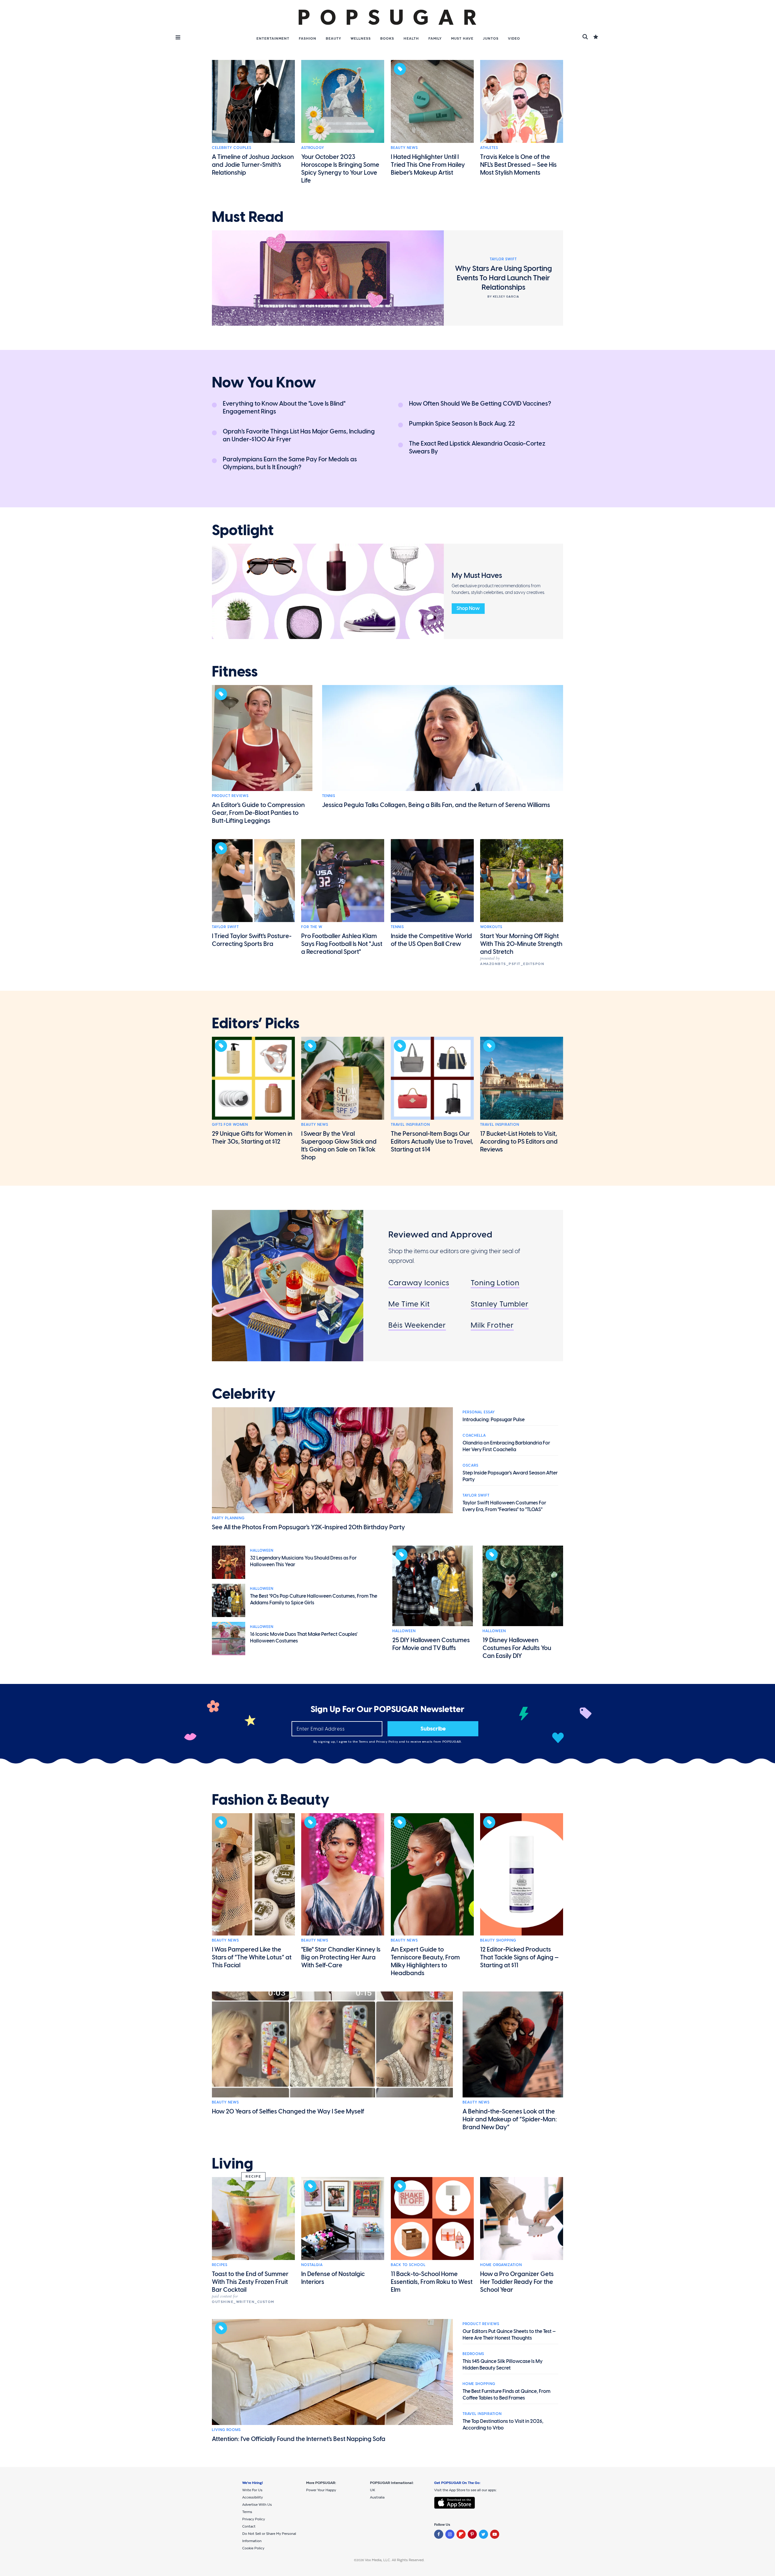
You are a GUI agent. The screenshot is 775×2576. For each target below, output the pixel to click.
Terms (364, 1742)
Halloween (262, 1550)
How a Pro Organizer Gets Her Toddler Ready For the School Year (517, 2282)
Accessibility (252, 2497)
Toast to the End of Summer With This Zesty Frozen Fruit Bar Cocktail (250, 2282)
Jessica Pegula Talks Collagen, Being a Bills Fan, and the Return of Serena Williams (436, 805)
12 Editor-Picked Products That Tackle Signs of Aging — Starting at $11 (519, 1957)
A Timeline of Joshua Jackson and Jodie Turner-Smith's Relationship (253, 165)
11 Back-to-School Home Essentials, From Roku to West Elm (432, 2282)
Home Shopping (479, 2384)
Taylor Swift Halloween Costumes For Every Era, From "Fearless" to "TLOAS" (504, 1506)
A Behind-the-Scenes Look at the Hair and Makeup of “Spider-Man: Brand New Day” (510, 2119)
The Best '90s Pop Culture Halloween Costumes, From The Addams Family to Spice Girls (314, 1599)
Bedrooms (473, 2354)
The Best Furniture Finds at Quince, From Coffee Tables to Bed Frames (506, 2395)
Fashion (308, 38)
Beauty (333, 38)
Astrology (313, 148)
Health (411, 38)
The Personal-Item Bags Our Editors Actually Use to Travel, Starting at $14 (432, 1141)
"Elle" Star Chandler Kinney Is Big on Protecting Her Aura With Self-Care (341, 1957)
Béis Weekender (417, 1325)
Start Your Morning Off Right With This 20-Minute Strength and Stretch (521, 944)
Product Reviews (230, 796)
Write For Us (252, 2490)
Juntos (491, 38)
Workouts (491, 927)
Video (514, 38)
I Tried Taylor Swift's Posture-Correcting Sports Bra (252, 940)
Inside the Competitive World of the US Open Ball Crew (431, 940)
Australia (377, 2497)
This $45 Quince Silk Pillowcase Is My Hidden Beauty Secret (503, 2365)
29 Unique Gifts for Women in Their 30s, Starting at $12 (252, 1138)
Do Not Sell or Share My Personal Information (269, 2537)
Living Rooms (226, 2430)
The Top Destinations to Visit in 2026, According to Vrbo (503, 2424)
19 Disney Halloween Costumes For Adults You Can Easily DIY (517, 1648)
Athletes (489, 148)
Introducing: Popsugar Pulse (494, 1420)
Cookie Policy (253, 2548)
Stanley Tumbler (500, 1304)
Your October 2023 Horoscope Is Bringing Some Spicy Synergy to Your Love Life (340, 169)
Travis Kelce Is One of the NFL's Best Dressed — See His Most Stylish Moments (518, 165)
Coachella (474, 1435)
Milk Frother (492, 1325)
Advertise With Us (257, 2505)
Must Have (462, 38)
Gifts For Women (230, 1125)
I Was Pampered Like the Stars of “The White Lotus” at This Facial (252, 1957)
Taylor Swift (225, 927)
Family (435, 38)
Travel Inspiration (410, 1125)
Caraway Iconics (419, 1283)
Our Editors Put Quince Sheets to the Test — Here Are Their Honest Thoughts (509, 2335)
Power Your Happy (321, 2490)
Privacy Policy (388, 1742)
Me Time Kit (409, 1304)
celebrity (244, 1394)
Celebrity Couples (232, 148)
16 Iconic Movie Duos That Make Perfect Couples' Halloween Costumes (304, 1637)
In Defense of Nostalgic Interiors (333, 2278)
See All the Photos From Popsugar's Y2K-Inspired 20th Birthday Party (308, 1527)
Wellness (361, 38)
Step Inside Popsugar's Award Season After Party (510, 1476)
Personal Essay (479, 1412)
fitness (235, 672)
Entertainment (273, 38)
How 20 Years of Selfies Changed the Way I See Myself (288, 2111)
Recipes (220, 2265)
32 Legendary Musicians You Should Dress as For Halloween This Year (303, 1561)
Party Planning (228, 1518)
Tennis (329, 796)
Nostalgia (312, 2265)
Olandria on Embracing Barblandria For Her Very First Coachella (506, 1446)
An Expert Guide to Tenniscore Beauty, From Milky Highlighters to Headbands (425, 1961)
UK (373, 2490)
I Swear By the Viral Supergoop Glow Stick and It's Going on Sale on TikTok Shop (339, 1145)
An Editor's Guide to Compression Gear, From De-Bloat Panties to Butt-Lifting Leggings (258, 813)
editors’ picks (256, 1023)
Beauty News (404, 148)
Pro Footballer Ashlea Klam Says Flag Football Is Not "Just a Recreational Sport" (342, 944)
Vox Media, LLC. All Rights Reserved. (395, 2560)
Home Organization (501, 2265)
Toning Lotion (495, 1283)
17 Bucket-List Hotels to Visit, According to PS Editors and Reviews (519, 1141)
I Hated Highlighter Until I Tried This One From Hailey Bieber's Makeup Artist (428, 165)
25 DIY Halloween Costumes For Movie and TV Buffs (431, 1644)
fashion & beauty (271, 1800)
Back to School (408, 2265)
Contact (249, 2526)
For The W (312, 927)
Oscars (470, 1465)
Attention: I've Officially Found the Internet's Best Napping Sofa (299, 2439)
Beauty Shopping (498, 1940)
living (232, 2164)
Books (387, 38)
